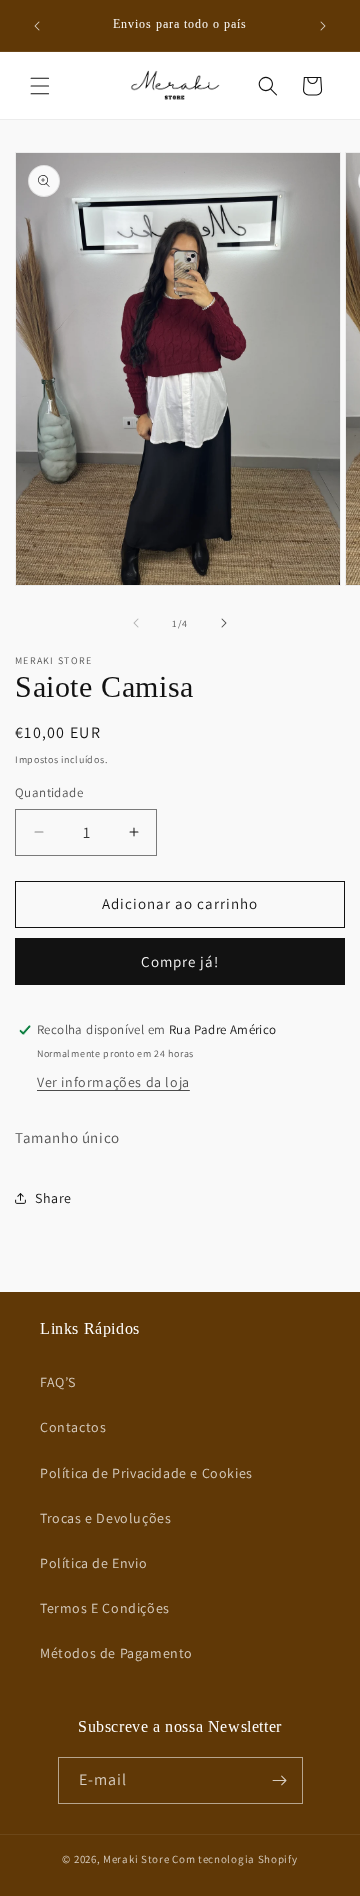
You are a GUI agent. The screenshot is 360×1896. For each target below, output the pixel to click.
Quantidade (49, 792)
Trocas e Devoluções (105, 1518)
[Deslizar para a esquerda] (136, 623)
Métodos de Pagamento (116, 1653)
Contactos (73, 1427)
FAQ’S (58, 1382)
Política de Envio (93, 1563)
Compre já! (180, 961)
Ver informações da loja (113, 1082)
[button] (40, 86)
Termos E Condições (105, 1608)
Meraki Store (136, 1859)
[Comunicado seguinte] (323, 26)
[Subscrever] (280, 1780)
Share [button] (53, 1198)
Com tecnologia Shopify (234, 1859)
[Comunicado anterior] (37, 26)
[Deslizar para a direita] (224, 623)
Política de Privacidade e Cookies (146, 1473)
